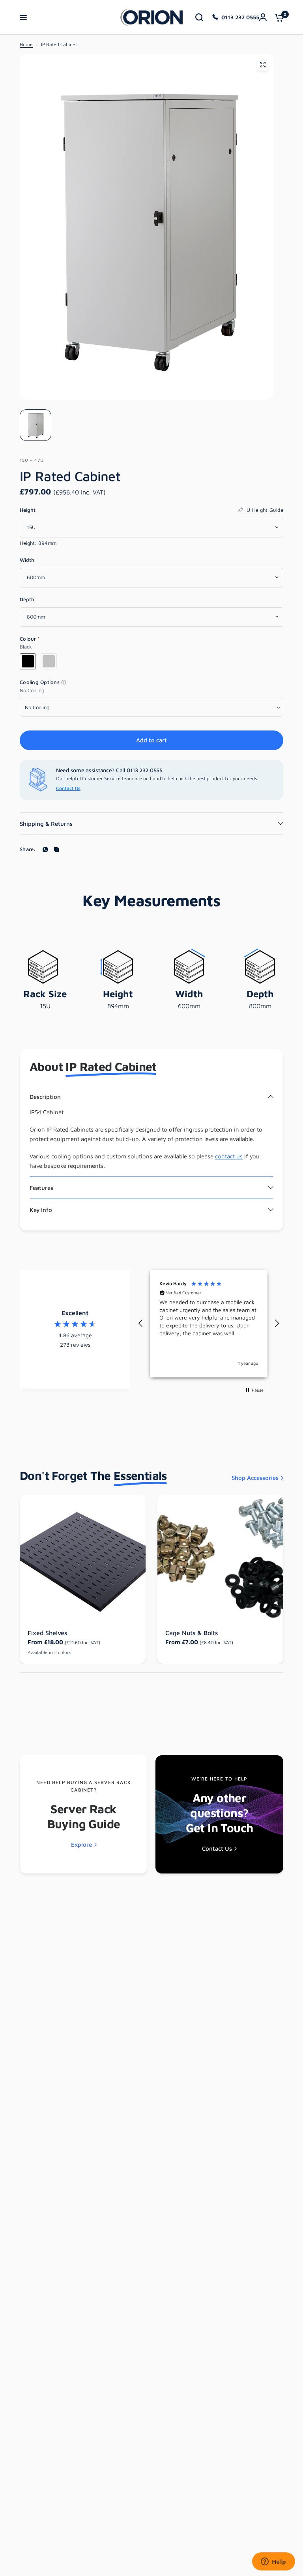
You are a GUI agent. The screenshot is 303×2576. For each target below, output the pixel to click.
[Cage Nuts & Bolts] (220, 1558)
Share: (28, 849)
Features (41, 1188)
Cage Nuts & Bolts (192, 1633)
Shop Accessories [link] (255, 1478)
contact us (229, 1156)
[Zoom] (263, 65)
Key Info (41, 1210)
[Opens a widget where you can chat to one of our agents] (273, 2562)
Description (45, 1097)
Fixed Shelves (47, 1633)
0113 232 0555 (240, 17)
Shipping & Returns (46, 824)
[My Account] (263, 17)
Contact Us (68, 788)
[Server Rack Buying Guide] (84, 1814)
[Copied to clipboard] (56, 849)
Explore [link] (81, 1845)
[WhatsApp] (45, 849)
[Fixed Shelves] (83, 1558)
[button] (141, 1323)
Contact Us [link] (217, 1848)
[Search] (199, 17)
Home (26, 44)
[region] (209, 1324)
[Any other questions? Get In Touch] (219, 1814)
